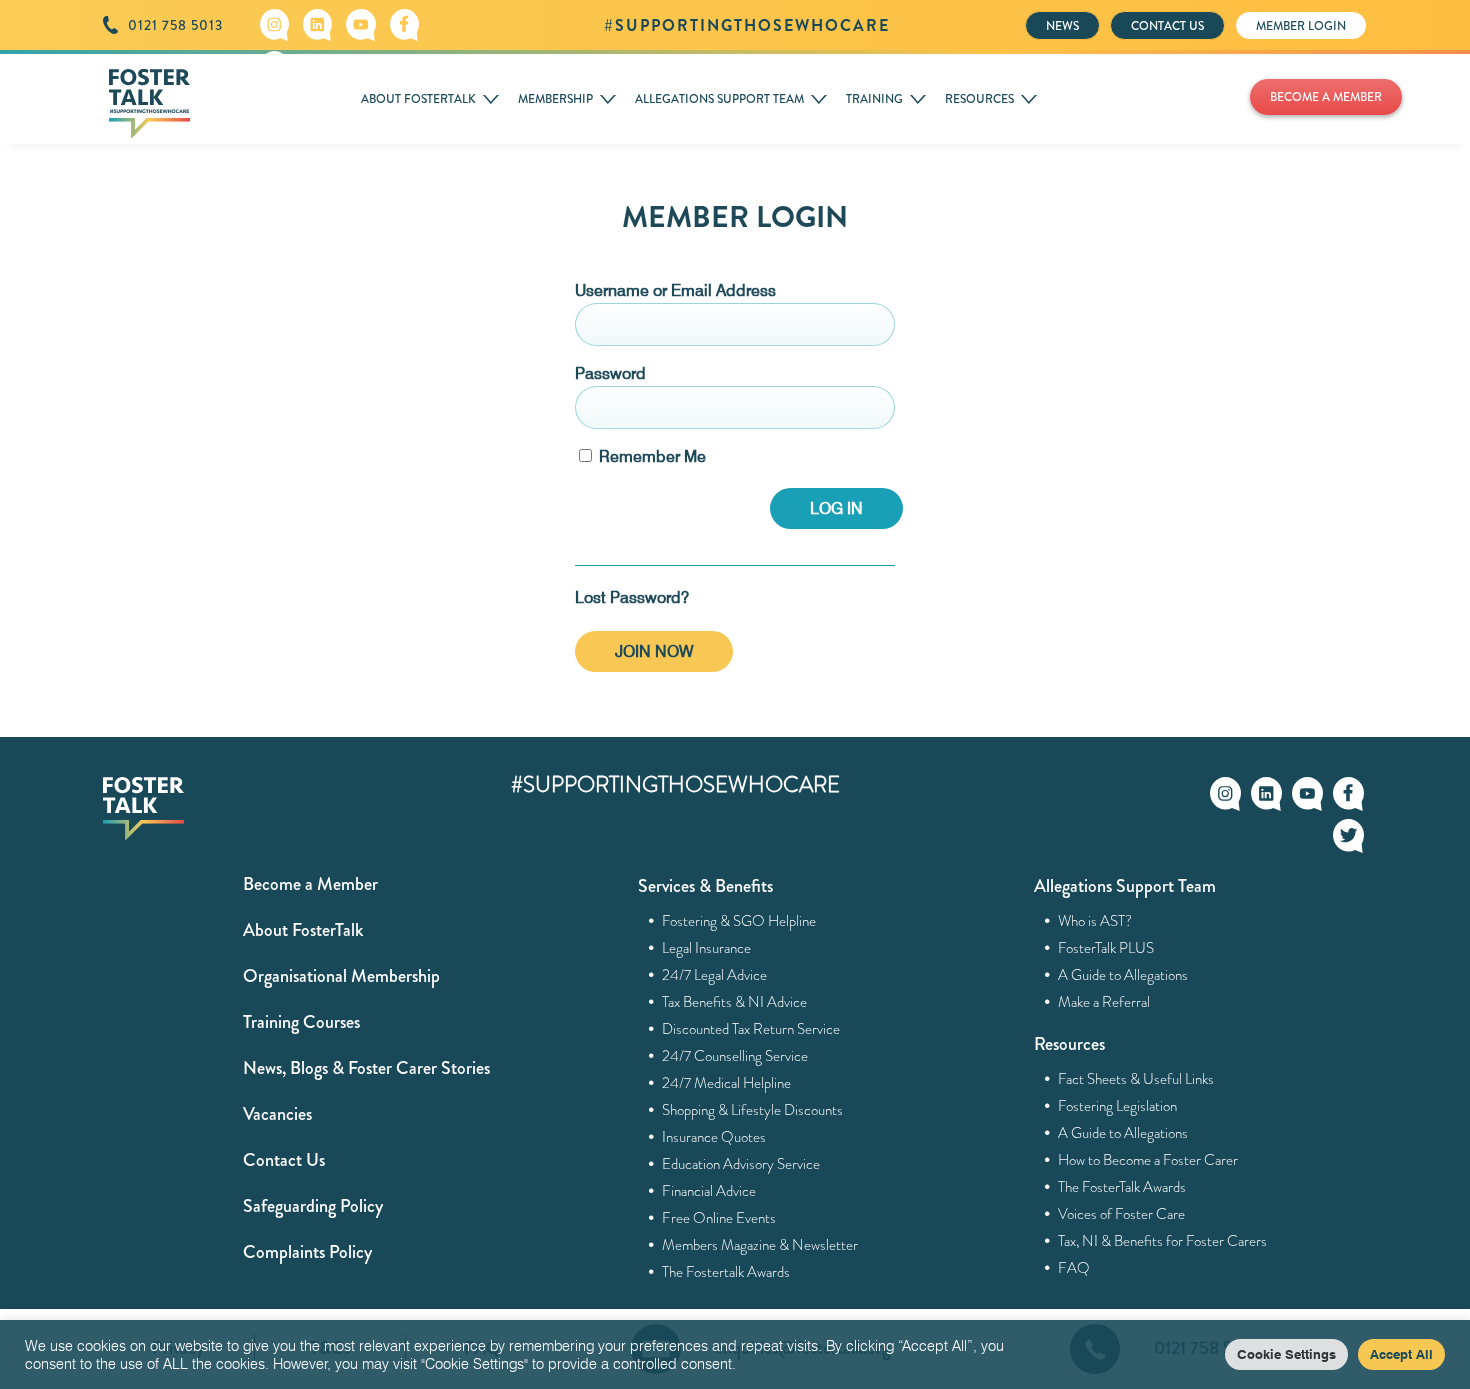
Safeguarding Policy (313, 1206)
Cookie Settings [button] (1286, 1354)
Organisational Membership (341, 976)
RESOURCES (979, 99)
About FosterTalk (303, 930)
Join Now (654, 651)
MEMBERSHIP (555, 99)
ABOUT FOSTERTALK (418, 99)
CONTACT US (1167, 26)
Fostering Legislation (1118, 1106)
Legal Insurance (707, 948)
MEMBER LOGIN (1301, 26)
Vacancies (277, 1114)
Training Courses (301, 1022)
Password (610, 373)
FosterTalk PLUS (1106, 948)
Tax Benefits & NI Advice (735, 1002)
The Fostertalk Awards (726, 1272)
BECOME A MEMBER (1326, 97)
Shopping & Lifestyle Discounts (753, 1110)
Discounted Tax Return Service (751, 1029)
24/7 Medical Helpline (727, 1083)
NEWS (1062, 26)
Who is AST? (1095, 921)
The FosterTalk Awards (1122, 1187)
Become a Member (310, 884)
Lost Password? (632, 597)
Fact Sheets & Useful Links (1136, 1079)
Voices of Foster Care (1122, 1214)
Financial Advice (709, 1191)
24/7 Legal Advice (715, 975)
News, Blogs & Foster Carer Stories (366, 1068)
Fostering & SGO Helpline (739, 921)
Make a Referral (1104, 1002)
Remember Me (650, 456)
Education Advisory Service (741, 1164)
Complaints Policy (307, 1252)
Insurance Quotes (714, 1137)
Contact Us (284, 1160)
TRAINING (874, 99)
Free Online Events (719, 1218)
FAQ (1074, 1268)
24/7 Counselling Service (735, 1056)
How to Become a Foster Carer (1148, 1160)
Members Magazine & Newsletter (760, 1245)
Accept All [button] (1401, 1354)
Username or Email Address (675, 290)
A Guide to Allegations (1123, 975)
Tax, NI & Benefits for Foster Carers (1163, 1241)
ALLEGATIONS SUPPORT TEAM (719, 99)
